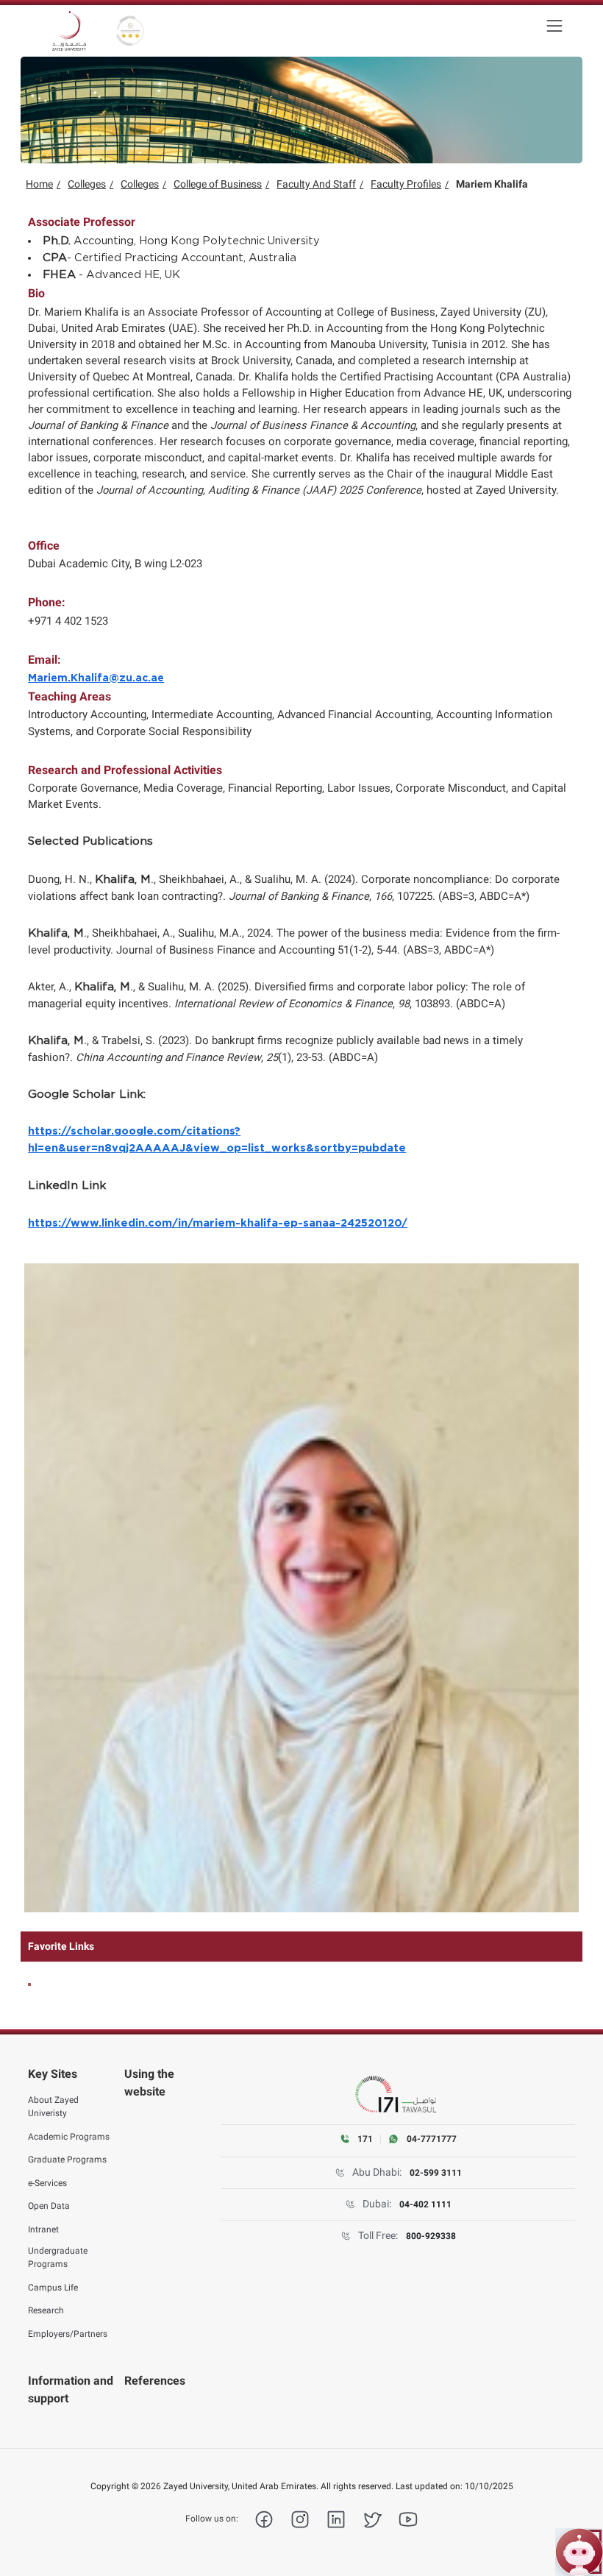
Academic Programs (69, 2137)
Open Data (49, 2206)
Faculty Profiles (406, 184)
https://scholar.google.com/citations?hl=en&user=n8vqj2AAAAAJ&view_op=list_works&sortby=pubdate (217, 1139)
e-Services (47, 2183)
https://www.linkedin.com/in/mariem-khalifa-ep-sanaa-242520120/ (218, 1223)
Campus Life (53, 2288)
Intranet (43, 2229)
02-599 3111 (436, 2173)
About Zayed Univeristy (53, 2107)
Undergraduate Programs (58, 2257)
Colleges (87, 184)
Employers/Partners (68, 2334)
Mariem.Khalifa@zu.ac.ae (96, 678)
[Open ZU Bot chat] (579, 2552)
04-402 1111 (425, 2204)
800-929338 (431, 2236)
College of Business (218, 184)
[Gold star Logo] (130, 31)
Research (46, 2310)
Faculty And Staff (316, 184)
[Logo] (69, 31)
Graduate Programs (67, 2160)
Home (39, 184)
